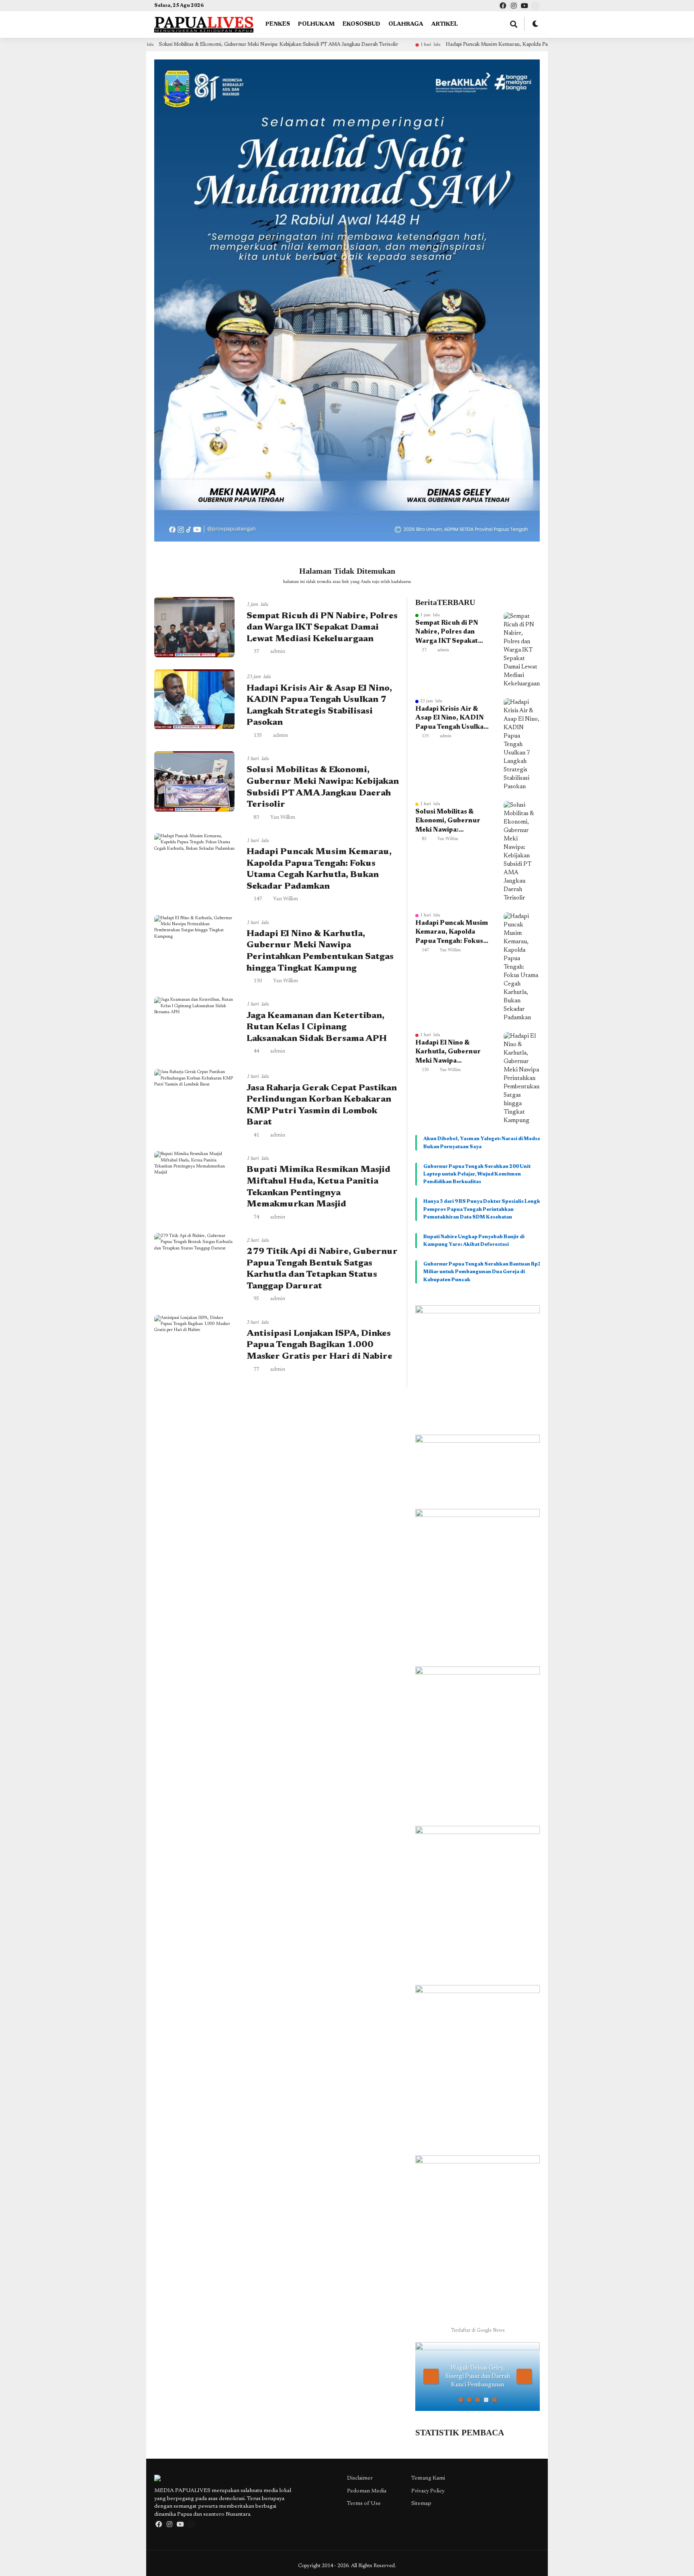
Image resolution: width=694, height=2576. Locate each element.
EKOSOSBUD (361, 25)
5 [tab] (495, 2400)
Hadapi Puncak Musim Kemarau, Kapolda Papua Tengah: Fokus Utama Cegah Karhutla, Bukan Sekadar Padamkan (470, 44)
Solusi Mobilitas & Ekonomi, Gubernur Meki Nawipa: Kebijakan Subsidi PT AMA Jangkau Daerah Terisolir (173, 44)
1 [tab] (461, 2400)
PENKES (278, 25)
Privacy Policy (428, 2491)
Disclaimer (360, 2478)
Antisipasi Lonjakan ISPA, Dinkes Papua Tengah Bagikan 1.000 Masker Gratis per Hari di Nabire (319, 1345)
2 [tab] (469, 2400)
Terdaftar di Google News (478, 2331)
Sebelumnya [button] (431, 2376)
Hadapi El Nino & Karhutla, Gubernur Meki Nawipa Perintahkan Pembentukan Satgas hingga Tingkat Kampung (449, 1053)
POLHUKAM (316, 25)
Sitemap (421, 2504)
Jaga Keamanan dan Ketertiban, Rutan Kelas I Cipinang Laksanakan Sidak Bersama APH (317, 1027)
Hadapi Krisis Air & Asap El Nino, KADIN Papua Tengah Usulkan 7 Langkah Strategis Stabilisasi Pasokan (451, 719)
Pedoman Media (367, 2491)
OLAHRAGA (406, 25)
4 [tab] (486, 2400)
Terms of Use (364, 2504)
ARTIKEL (445, 25)
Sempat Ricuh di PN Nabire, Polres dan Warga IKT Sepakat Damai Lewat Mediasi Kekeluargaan (322, 628)
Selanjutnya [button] (524, 2376)
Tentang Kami (428, 2478)
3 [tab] (478, 2400)
